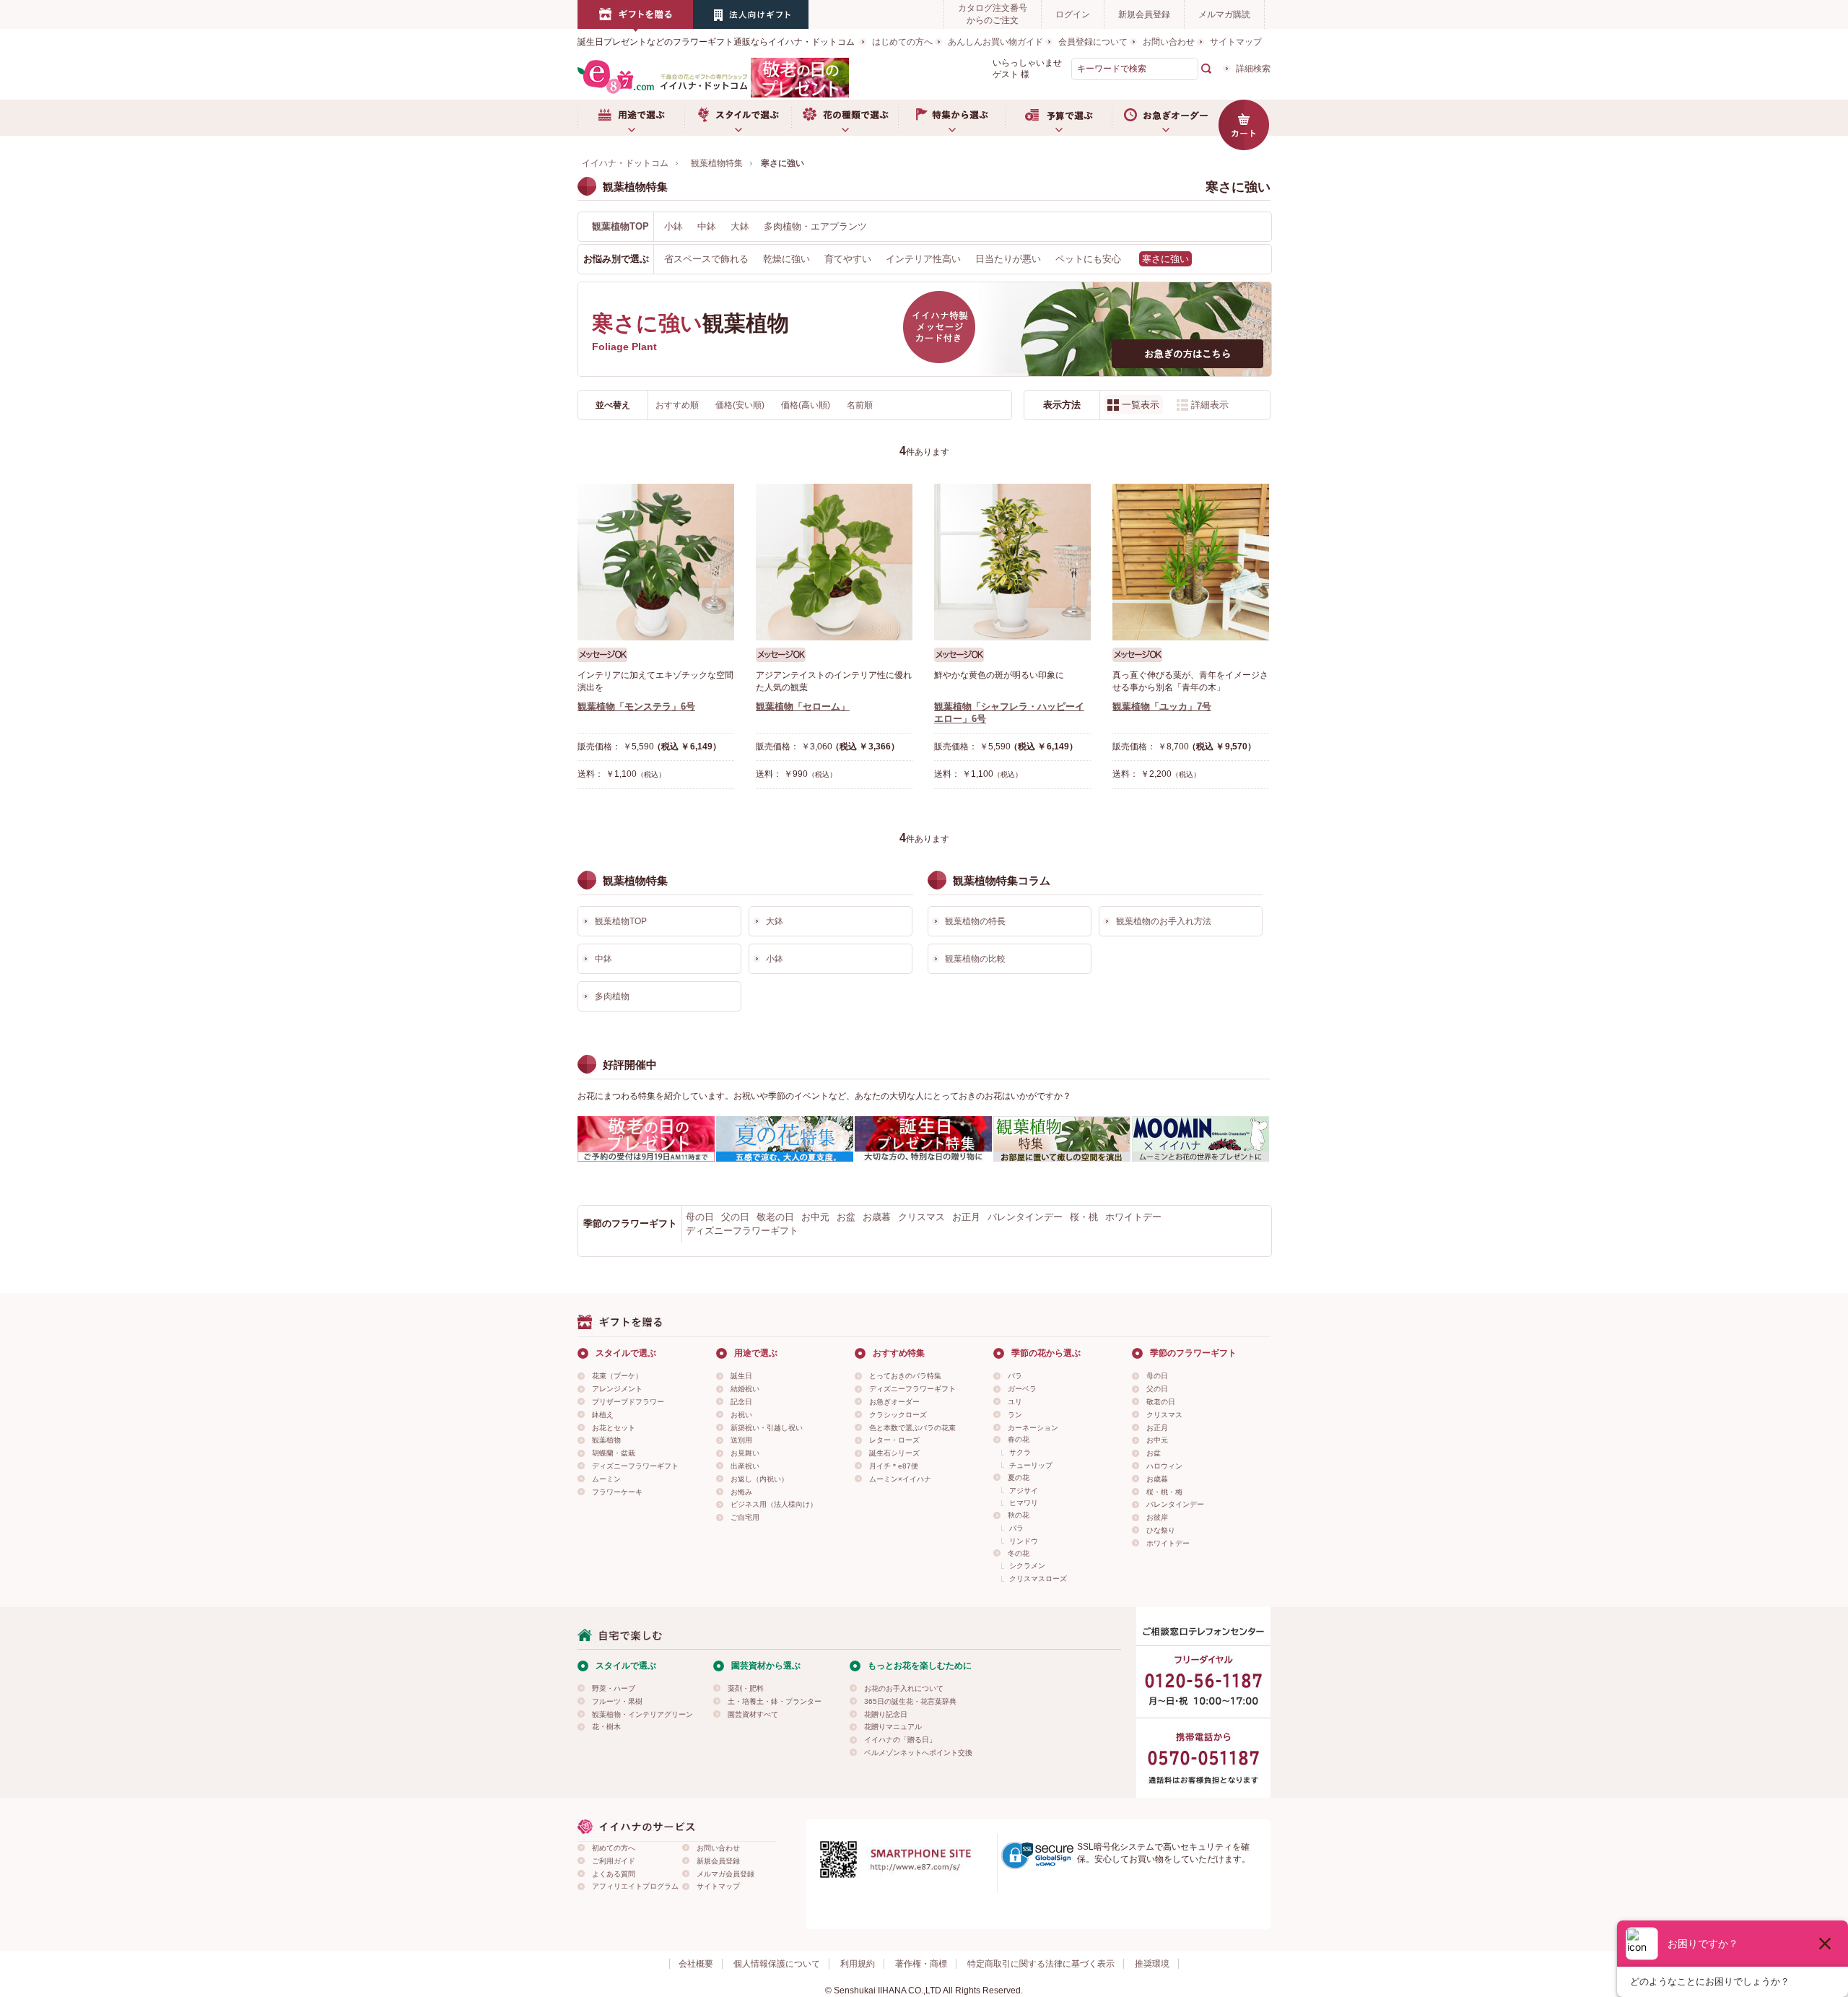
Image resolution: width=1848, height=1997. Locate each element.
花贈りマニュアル (893, 1727)
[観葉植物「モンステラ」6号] (656, 562)
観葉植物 (606, 1440)
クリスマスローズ (1038, 1579)
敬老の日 (775, 1217)
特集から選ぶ (951, 118)
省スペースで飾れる (706, 259)
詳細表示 (1210, 405)
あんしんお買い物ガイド (995, 42)
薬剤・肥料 (746, 1688)
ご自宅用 (745, 1517)
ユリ (1015, 1402)
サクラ (1020, 1452)
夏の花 (1019, 1478)
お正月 (966, 1217)
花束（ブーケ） (617, 1376)
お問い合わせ (1169, 42)
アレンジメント (617, 1389)
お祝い (741, 1415)
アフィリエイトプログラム (635, 1886)
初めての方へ (614, 1848)
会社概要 (696, 1964)
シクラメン (1027, 1566)
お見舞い (745, 1453)
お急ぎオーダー (1165, 118)
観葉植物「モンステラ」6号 (636, 706)
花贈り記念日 (886, 1714)
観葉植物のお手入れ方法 (1164, 921)
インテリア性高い (923, 259)
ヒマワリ (1024, 1503)
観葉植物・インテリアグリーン (642, 1714)
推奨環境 (1152, 1964)
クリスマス (921, 1217)
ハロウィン (1164, 1466)
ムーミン (606, 1479)
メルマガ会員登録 (725, 1874)
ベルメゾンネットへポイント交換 (918, 1753)
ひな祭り (1161, 1530)
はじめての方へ (902, 42)
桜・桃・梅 (1164, 1492)
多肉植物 (612, 996)
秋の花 (1019, 1515)
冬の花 (1019, 1553)
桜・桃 (1084, 1217)
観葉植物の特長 (975, 921)
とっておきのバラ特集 (905, 1376)
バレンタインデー (1025, 1217)
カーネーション (1033, 1428)
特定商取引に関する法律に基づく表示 (1041, 1964)
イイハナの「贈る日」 (900, 1740)
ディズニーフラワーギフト (742, 1231)
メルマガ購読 (1224, 14)
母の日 (700, 1217)
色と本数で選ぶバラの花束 (912, 1428)
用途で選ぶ (631, 118)
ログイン (1073, 14)
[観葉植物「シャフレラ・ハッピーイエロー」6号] (1012, 562)
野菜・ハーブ (614, 1688)
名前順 (860, 405)
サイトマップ (1236, 42)
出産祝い (745, 1466)
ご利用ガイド (614, 1861)
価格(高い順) (807, 405)
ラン (1015, 1415)
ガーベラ (1022, 1389)
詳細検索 (1253, 69)
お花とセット (614, 1428)
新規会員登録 (1144, 14)
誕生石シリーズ (894, 1453)
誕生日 (741, 1376)
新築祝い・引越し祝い (767, 1428)
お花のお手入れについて (904, 1688)
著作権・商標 (921, 1964)
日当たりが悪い (1008, 259)
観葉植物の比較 (975, 959)
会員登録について (1093, 42)
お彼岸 (1157, 1517)
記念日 (741, 1402)
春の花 (1019, 1439)
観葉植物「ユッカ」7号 (1162, 706)
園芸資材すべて (753, 1714)
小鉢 (674, 226)
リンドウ (1024, 1541)
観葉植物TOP (620, 226)
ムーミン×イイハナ (900, 1479)
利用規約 (858, 1964)
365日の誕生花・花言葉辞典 (910, 1701)
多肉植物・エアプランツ (815, 226)
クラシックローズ (898, 1415)
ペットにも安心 (1088, 259)
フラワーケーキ (617, 1492)
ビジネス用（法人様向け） (774, 1504)
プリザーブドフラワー (628, 1402)
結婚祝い (745, 1389)
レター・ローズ (894, 1440)
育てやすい (848, 259)
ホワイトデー (1133, 1217)
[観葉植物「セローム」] (834, 562)
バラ (1015, 1376)
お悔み (741, 1492)
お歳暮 (877, 1217)
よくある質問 (614, 1874)
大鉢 (740, 226)
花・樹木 (606, 1727)
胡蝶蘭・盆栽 (614, 1453)
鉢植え (603, 1415)
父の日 (735, 1217)
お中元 (815, 1217)
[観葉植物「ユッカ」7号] (1191, 562)
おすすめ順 (678, 405)
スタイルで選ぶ (738, 118)
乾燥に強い (786, 259)
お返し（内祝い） (759, 1479)
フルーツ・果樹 (617, 1701)
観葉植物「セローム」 (803, 706)
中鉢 (707, 226)
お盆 (846, 1217)
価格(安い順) (741, 405)
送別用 (741, 1440)
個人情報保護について (777, 1964)
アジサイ (1024, 1491)
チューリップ (1031, 1465)
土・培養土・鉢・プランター (775, 1701)
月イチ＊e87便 (894, 1466)
